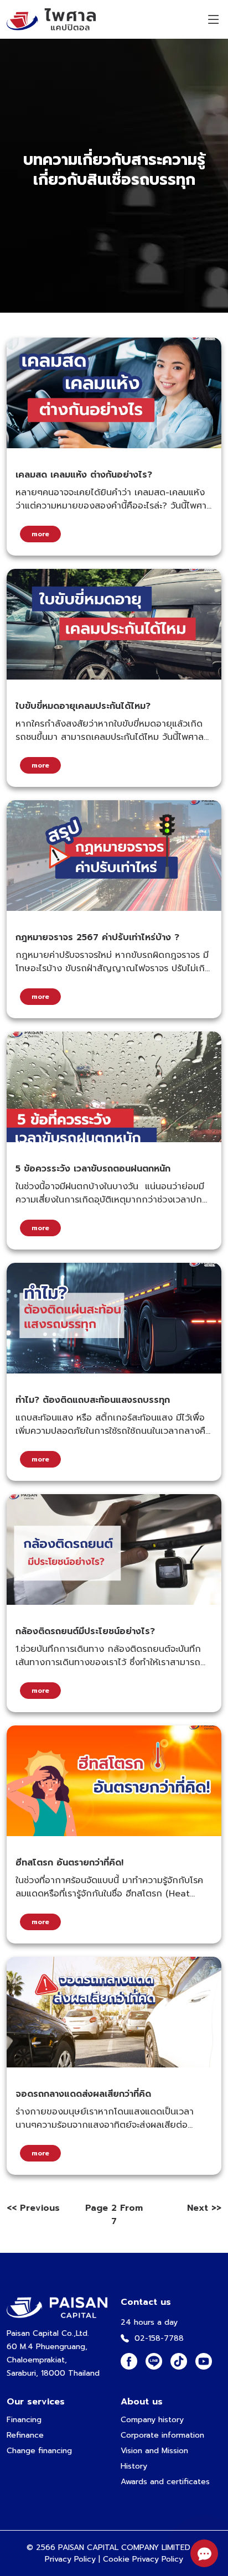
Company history (152, 2420)
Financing (24, 2420)
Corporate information (162, 2435)
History (134, 2466)
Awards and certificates (165, 2482)
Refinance (25, 2435)
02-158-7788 (159, 2338)
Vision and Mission (154, 2451)
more (40, 534)
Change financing (39, 2451)
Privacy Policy (70, 2559)
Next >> (204, 2208)
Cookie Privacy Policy (143, 2559)
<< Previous (33, 2208)
